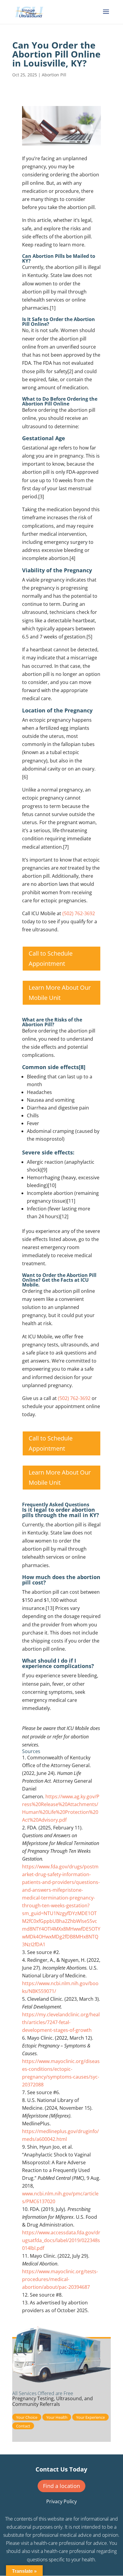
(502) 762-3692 (79, 913)
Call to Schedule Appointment (51, 958)
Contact (23, 2426)
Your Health (57, 2417)
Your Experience (90, 2417)
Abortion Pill (54, 75)
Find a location (61, 2486)
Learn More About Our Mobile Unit (60, 993)
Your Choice (27, 2417)
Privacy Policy (61, 2501)
